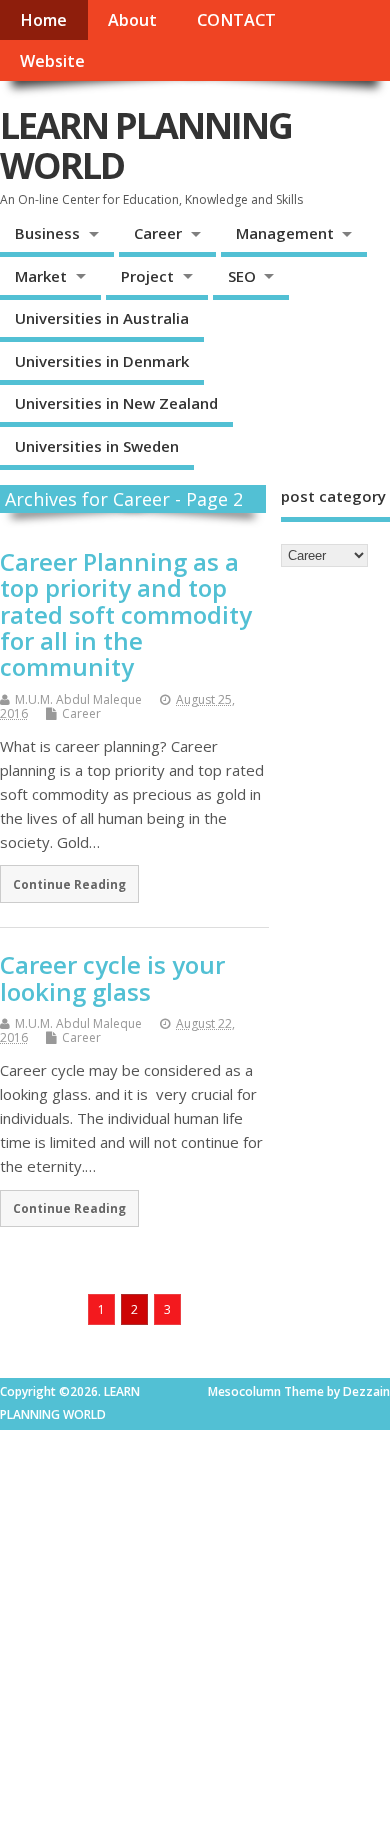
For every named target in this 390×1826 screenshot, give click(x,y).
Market (41, 276)
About (132, 20)
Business (47, 233)
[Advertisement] (195, 1625)
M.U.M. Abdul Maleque (78, 699)
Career (158, 233)
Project (147, 276)
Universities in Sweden (97, 446)
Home (43, 20)
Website (52, 61)
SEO (242, 276)
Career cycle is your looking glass (112, 977)
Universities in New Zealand (116, 403)
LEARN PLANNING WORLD (146, 145)
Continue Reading (69, 884)
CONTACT (236, 20)
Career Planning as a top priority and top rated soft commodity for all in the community (126, 614)
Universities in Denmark (102, 361)
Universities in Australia (102, 318)
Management (285, 233)
